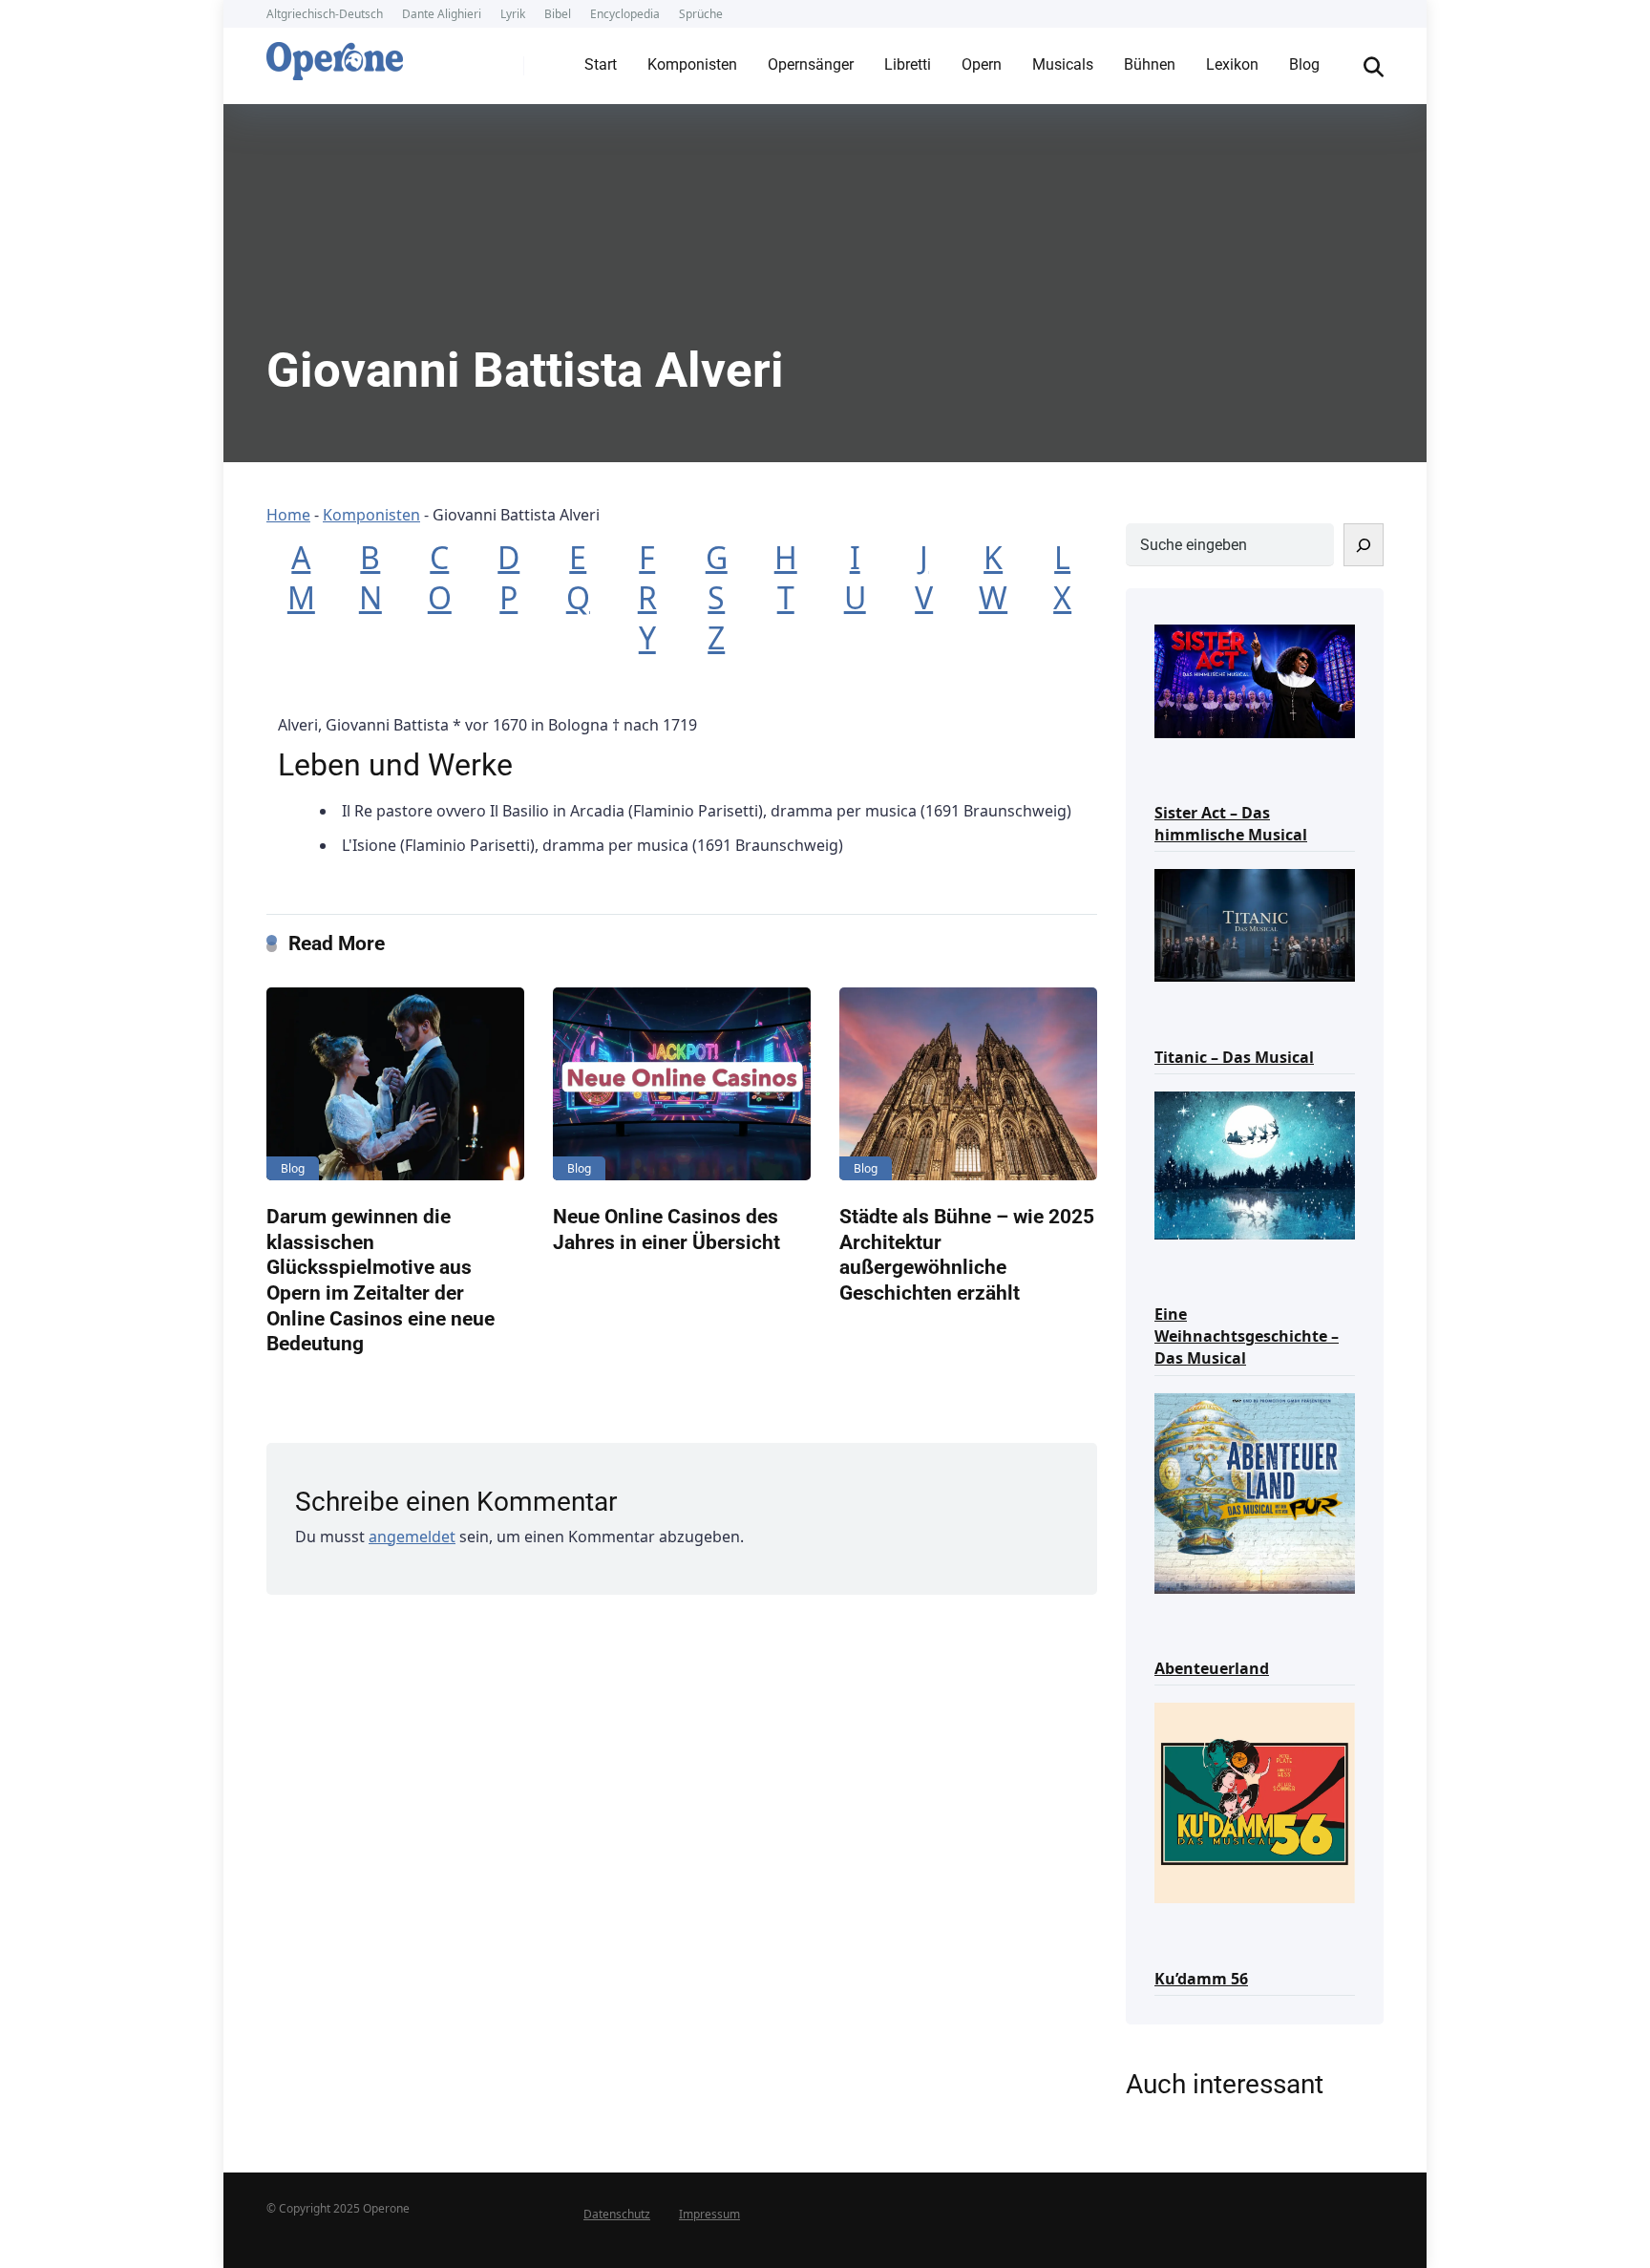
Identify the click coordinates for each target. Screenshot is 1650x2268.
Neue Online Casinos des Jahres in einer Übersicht (666, 1229)
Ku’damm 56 (1201, 1979)
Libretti (908, 64)
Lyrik (513, 14)
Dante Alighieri (442, 14)
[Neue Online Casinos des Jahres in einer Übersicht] (682, 1084)
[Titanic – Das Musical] (1255, 924)
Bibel (558, 14)
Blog (1304, 64)
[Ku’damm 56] (1255, 1802)
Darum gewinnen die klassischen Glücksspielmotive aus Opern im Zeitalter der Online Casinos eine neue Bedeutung (381, 1280)
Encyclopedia (625, 14)
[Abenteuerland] (1255, 1492)
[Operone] (335, 56)
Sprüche (701, 14)
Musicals (1063, 64)
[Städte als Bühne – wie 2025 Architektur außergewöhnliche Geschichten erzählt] (968, 1084)
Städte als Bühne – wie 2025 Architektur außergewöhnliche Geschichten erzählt (967, 1254)
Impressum (709, 2214)
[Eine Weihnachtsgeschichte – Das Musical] (1255, 1164)
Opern (982, 64)
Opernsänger (811, 64)
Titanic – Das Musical (1234, 1057)
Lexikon (1232, 64)
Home (288, 515)
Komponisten (692, 64)
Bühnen (1150, 64)
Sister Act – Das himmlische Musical (1231, 824)
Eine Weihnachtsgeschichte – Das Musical (1247, 1336)
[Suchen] (1364, 545)
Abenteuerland (1212, 1668)
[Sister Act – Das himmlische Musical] (1255, 679)
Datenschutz (617, 2214)
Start (601, 64)
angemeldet (412, 1537)
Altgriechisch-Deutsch (325, 14)
